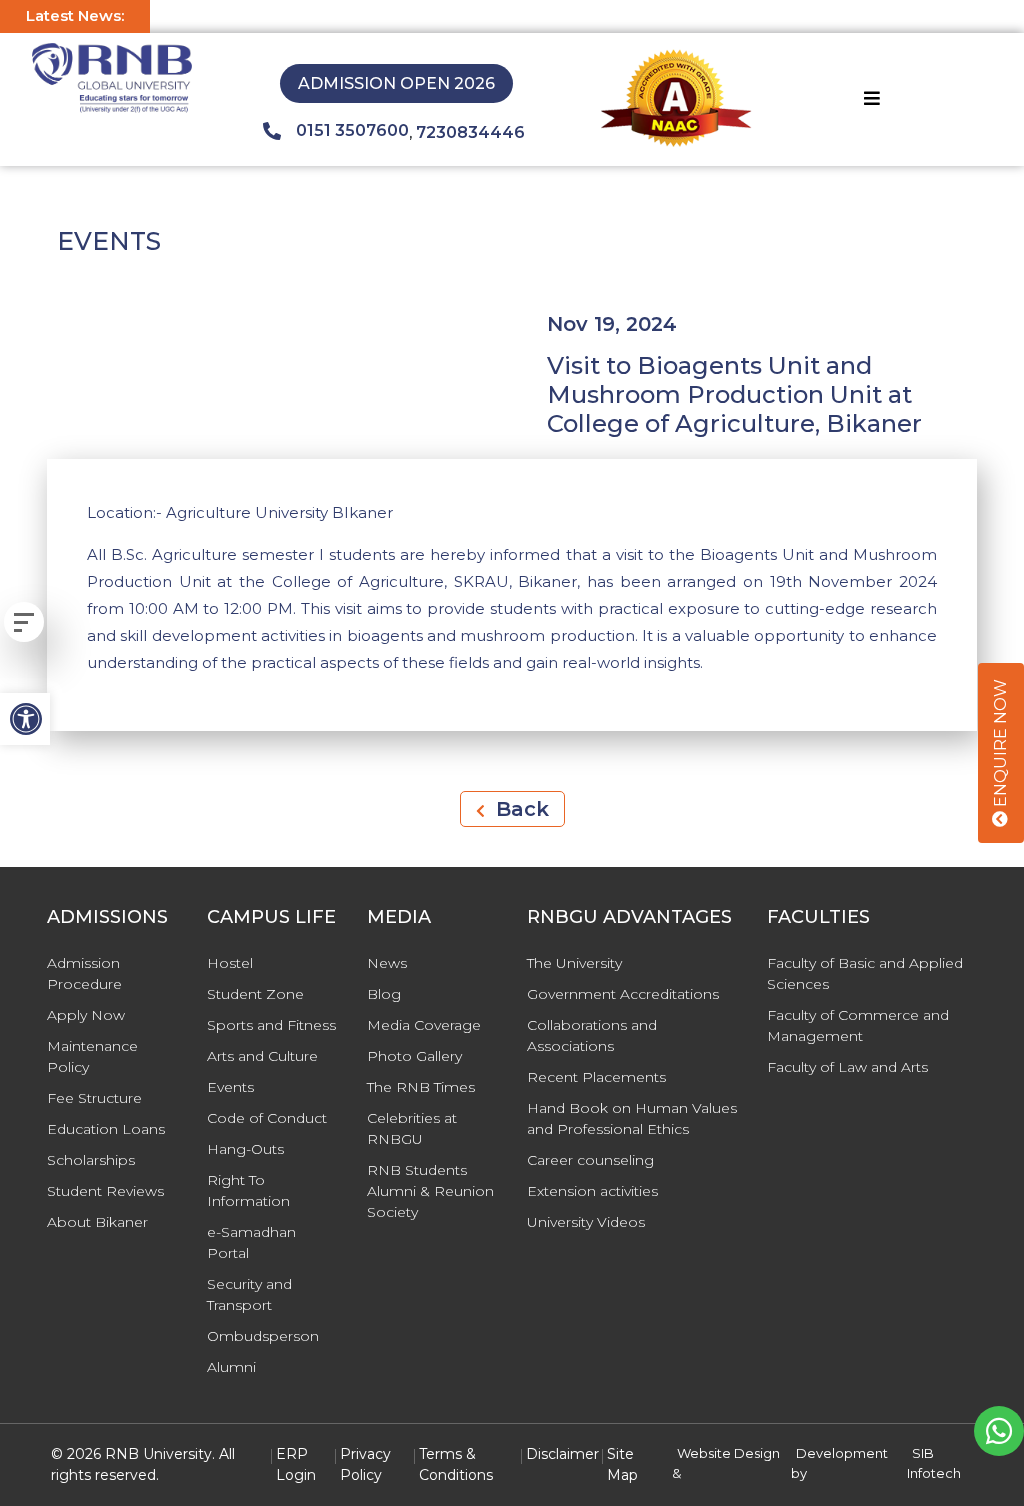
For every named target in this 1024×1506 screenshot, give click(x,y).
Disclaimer (562, 1454)
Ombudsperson (263, 1336)
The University (574, 963)
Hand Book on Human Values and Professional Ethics (632, 1118)
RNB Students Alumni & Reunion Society (430, 1191)
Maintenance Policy (92, 1056)
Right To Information (248, 1190)
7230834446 (470, 132)
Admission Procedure (84, 973)
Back (519, 809)
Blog (384, 994)
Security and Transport (249, 1294)
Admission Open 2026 (396, 83)
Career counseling (590, 1160)
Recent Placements (596, 1077)
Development (842, 1453)
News (387, 963)
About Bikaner (97, 1222)
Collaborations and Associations (592, 1035)
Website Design (728, 1453)
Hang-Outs (245, 1149)
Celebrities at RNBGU (412, 1128)
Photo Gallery (414, 1056)
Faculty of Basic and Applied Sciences (865, 973)
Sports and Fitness (271, 1025)
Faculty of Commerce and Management (858, 1025)
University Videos (586, 1222)
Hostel (230, 963)
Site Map (622, 1464)
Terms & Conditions (456, 1464)
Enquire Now (1000, 745)
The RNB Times (421, 1087)
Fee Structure (94, 1098)
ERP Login (296, 1464)
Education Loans (106, 1129)
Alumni (231, 1367)
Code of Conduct (267, 1118)
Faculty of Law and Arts (847, 1067)
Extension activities (592, 1191)
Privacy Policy (365, 1464)
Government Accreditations (623, 994)
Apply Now (86, 1015)
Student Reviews (105, 1191)
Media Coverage (424, 1025)
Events (230, 1087)
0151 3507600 (352, 130)
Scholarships (91, 1160)
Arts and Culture (262, 1056)
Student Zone (255, 994)
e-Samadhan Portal (251, 1242)
